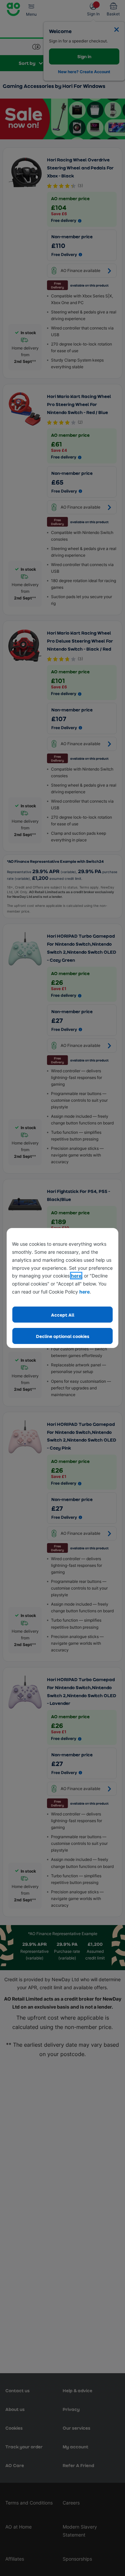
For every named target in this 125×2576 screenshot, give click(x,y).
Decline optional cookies (63, 1336)
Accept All (63, 1315)
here (76, 1276)
